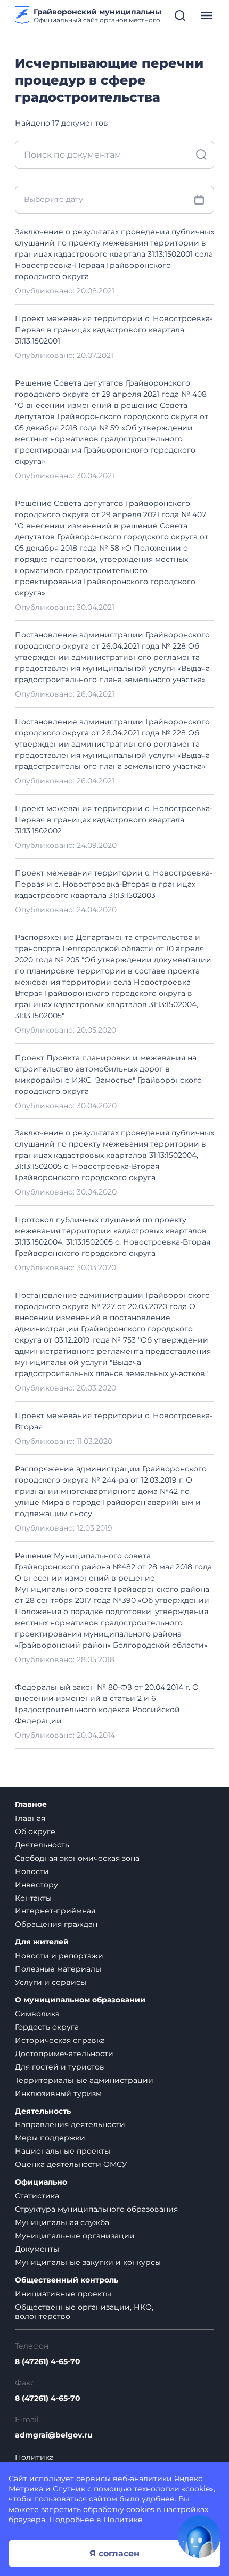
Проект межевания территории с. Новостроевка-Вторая (114, 1421)
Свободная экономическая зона (77, 1858)
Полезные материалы (58, 1969)
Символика (37, 2014)
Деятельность (42, 1845)
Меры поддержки (50, 2138)
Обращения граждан (56, 1924)
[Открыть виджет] (199, 2537)
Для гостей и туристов (60, 2067)
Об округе (35, 1831)
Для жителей (42, 1942)
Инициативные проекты (63, 2294)
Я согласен (114, 2553)
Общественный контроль (67, 2280)
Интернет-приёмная (55, 1911)
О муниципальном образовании (80, 2000)
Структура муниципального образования (96, 2209)
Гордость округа (47, 2027)
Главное (31, 1805)
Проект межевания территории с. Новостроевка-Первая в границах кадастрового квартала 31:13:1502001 (114, 330)
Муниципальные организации (75, 2236)
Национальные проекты (63, 2151)
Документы (37, 2249)
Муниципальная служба (62, 2222)
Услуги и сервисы (51, 1982)
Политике (123, 2520)
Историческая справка (60, 2040)
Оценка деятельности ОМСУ (71, 2164)
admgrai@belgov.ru (54, 2435)
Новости (32, 1871)
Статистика (37, 2196)
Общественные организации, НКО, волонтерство (84, 2312)
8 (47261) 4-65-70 (48, 2362)
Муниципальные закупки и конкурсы (88, 2262)
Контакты (33, 1898)
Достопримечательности (64, 2054)
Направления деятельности (70, 2124)
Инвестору (36, 1885)
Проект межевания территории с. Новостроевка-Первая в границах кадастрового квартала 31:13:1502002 (114, 820)
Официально (41, 2182)
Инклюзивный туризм (58, 2093)
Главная (30, 1818)
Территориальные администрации (84, 2080)
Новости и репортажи (59, 1956)
